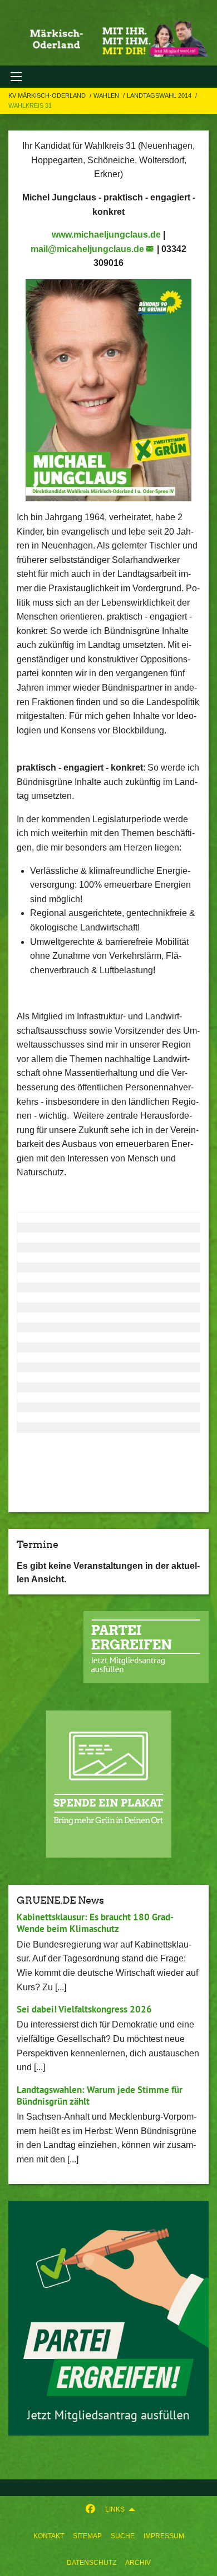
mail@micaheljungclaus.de (87, 249)
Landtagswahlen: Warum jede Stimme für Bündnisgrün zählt (100, 2095)
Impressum (164, 2536)
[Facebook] (90, 2509)
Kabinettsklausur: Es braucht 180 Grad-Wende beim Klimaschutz (95, 1923)
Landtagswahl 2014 (160, 95)
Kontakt (49, 2536)
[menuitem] (49, 2536)
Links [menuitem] (115, 2509)
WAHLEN (107, 95)
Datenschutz (92, 2563)
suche (123, 2536)
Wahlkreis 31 (30, 105)
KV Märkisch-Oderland (48, 95)
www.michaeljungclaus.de (106, 235)
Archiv (138, 2563)
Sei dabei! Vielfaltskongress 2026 (84, 2009)
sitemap (87, 2536)
